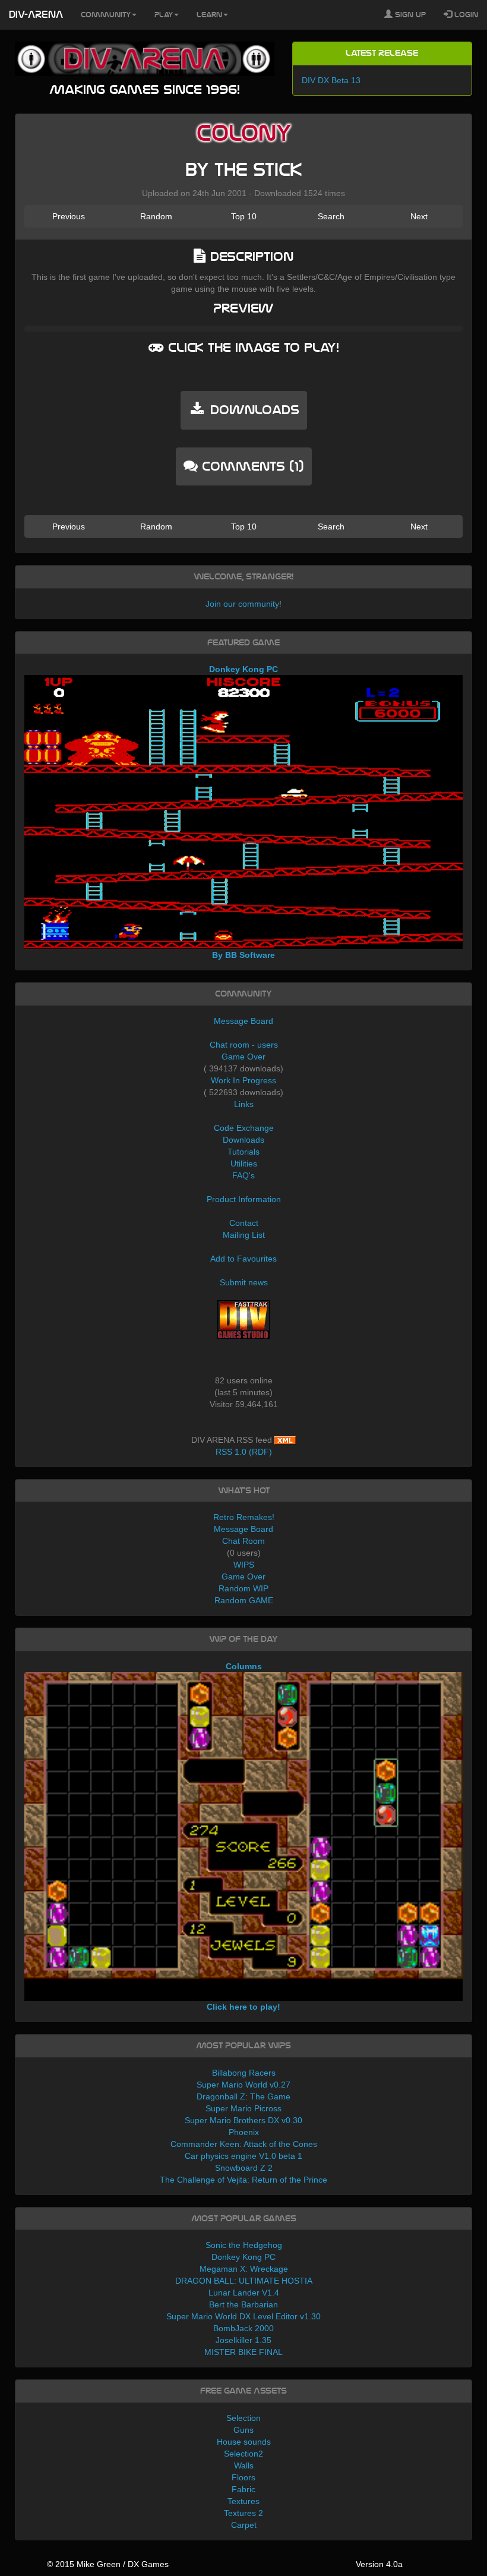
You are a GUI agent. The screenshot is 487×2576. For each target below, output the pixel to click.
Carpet (244, 2525)
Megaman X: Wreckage (244, 2269)
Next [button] (419, 216)
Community (106, 15)
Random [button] (156, 216)
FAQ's (243, 1175)
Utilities (244, 1164)
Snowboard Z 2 (244, 2168)
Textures (243, 2501)
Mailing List (244, 1235)
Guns (243, 2430)
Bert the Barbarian (243, 2304)
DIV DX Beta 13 (331, 80)
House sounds (244, 2442)
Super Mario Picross (243, 2108)
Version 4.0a (379, 2564)
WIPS (244, 1565)
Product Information (244, 1199)
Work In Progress (243, 1080)
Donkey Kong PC (243, 2257)
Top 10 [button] (244, 216)
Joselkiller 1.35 (243, 2340)
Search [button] (331, 216)
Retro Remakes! (244, 1517)
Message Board (243, 1021)
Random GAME (244, 1600)
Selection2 (243, 2454)
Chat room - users (244, 1045)
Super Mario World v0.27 (243, 2085)
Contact (244, 1223)
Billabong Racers (244, 2073)
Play (164, 15)
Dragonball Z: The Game (243, 2096)
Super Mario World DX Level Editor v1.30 (243, 2316)
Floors (243, 2477)
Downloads (243, 1140)
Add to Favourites (243, 1259)
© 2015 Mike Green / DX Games (108, 2564)
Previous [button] (69, 216)
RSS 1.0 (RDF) (244, 1452)
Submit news (244, 1282)
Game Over (243, 1057)
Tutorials (243, 1152)
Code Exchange (244, 1128)
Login (465, 15)
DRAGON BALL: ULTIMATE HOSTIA (244, 2281)
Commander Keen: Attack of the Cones (244, 2144)
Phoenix (244, 2132)
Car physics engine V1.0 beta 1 (243, 2156)
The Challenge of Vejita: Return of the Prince (243, 2180)
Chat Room (243, 1541)
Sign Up (409, 15)
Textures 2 (243, 2513)
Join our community (242, 604)
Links (244, 1104)
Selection (243, 2418)
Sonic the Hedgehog (244, 2245)
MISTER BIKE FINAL (243, 2352)
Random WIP (243, 1588)
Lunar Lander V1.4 (244, 2293)
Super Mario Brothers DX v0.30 (243, 2120)
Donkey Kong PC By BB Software (243, 812)
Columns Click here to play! (243, 1836)
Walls (244, 2465)
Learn (209, 15)
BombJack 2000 (243, 2328)
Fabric (243, 2489)
